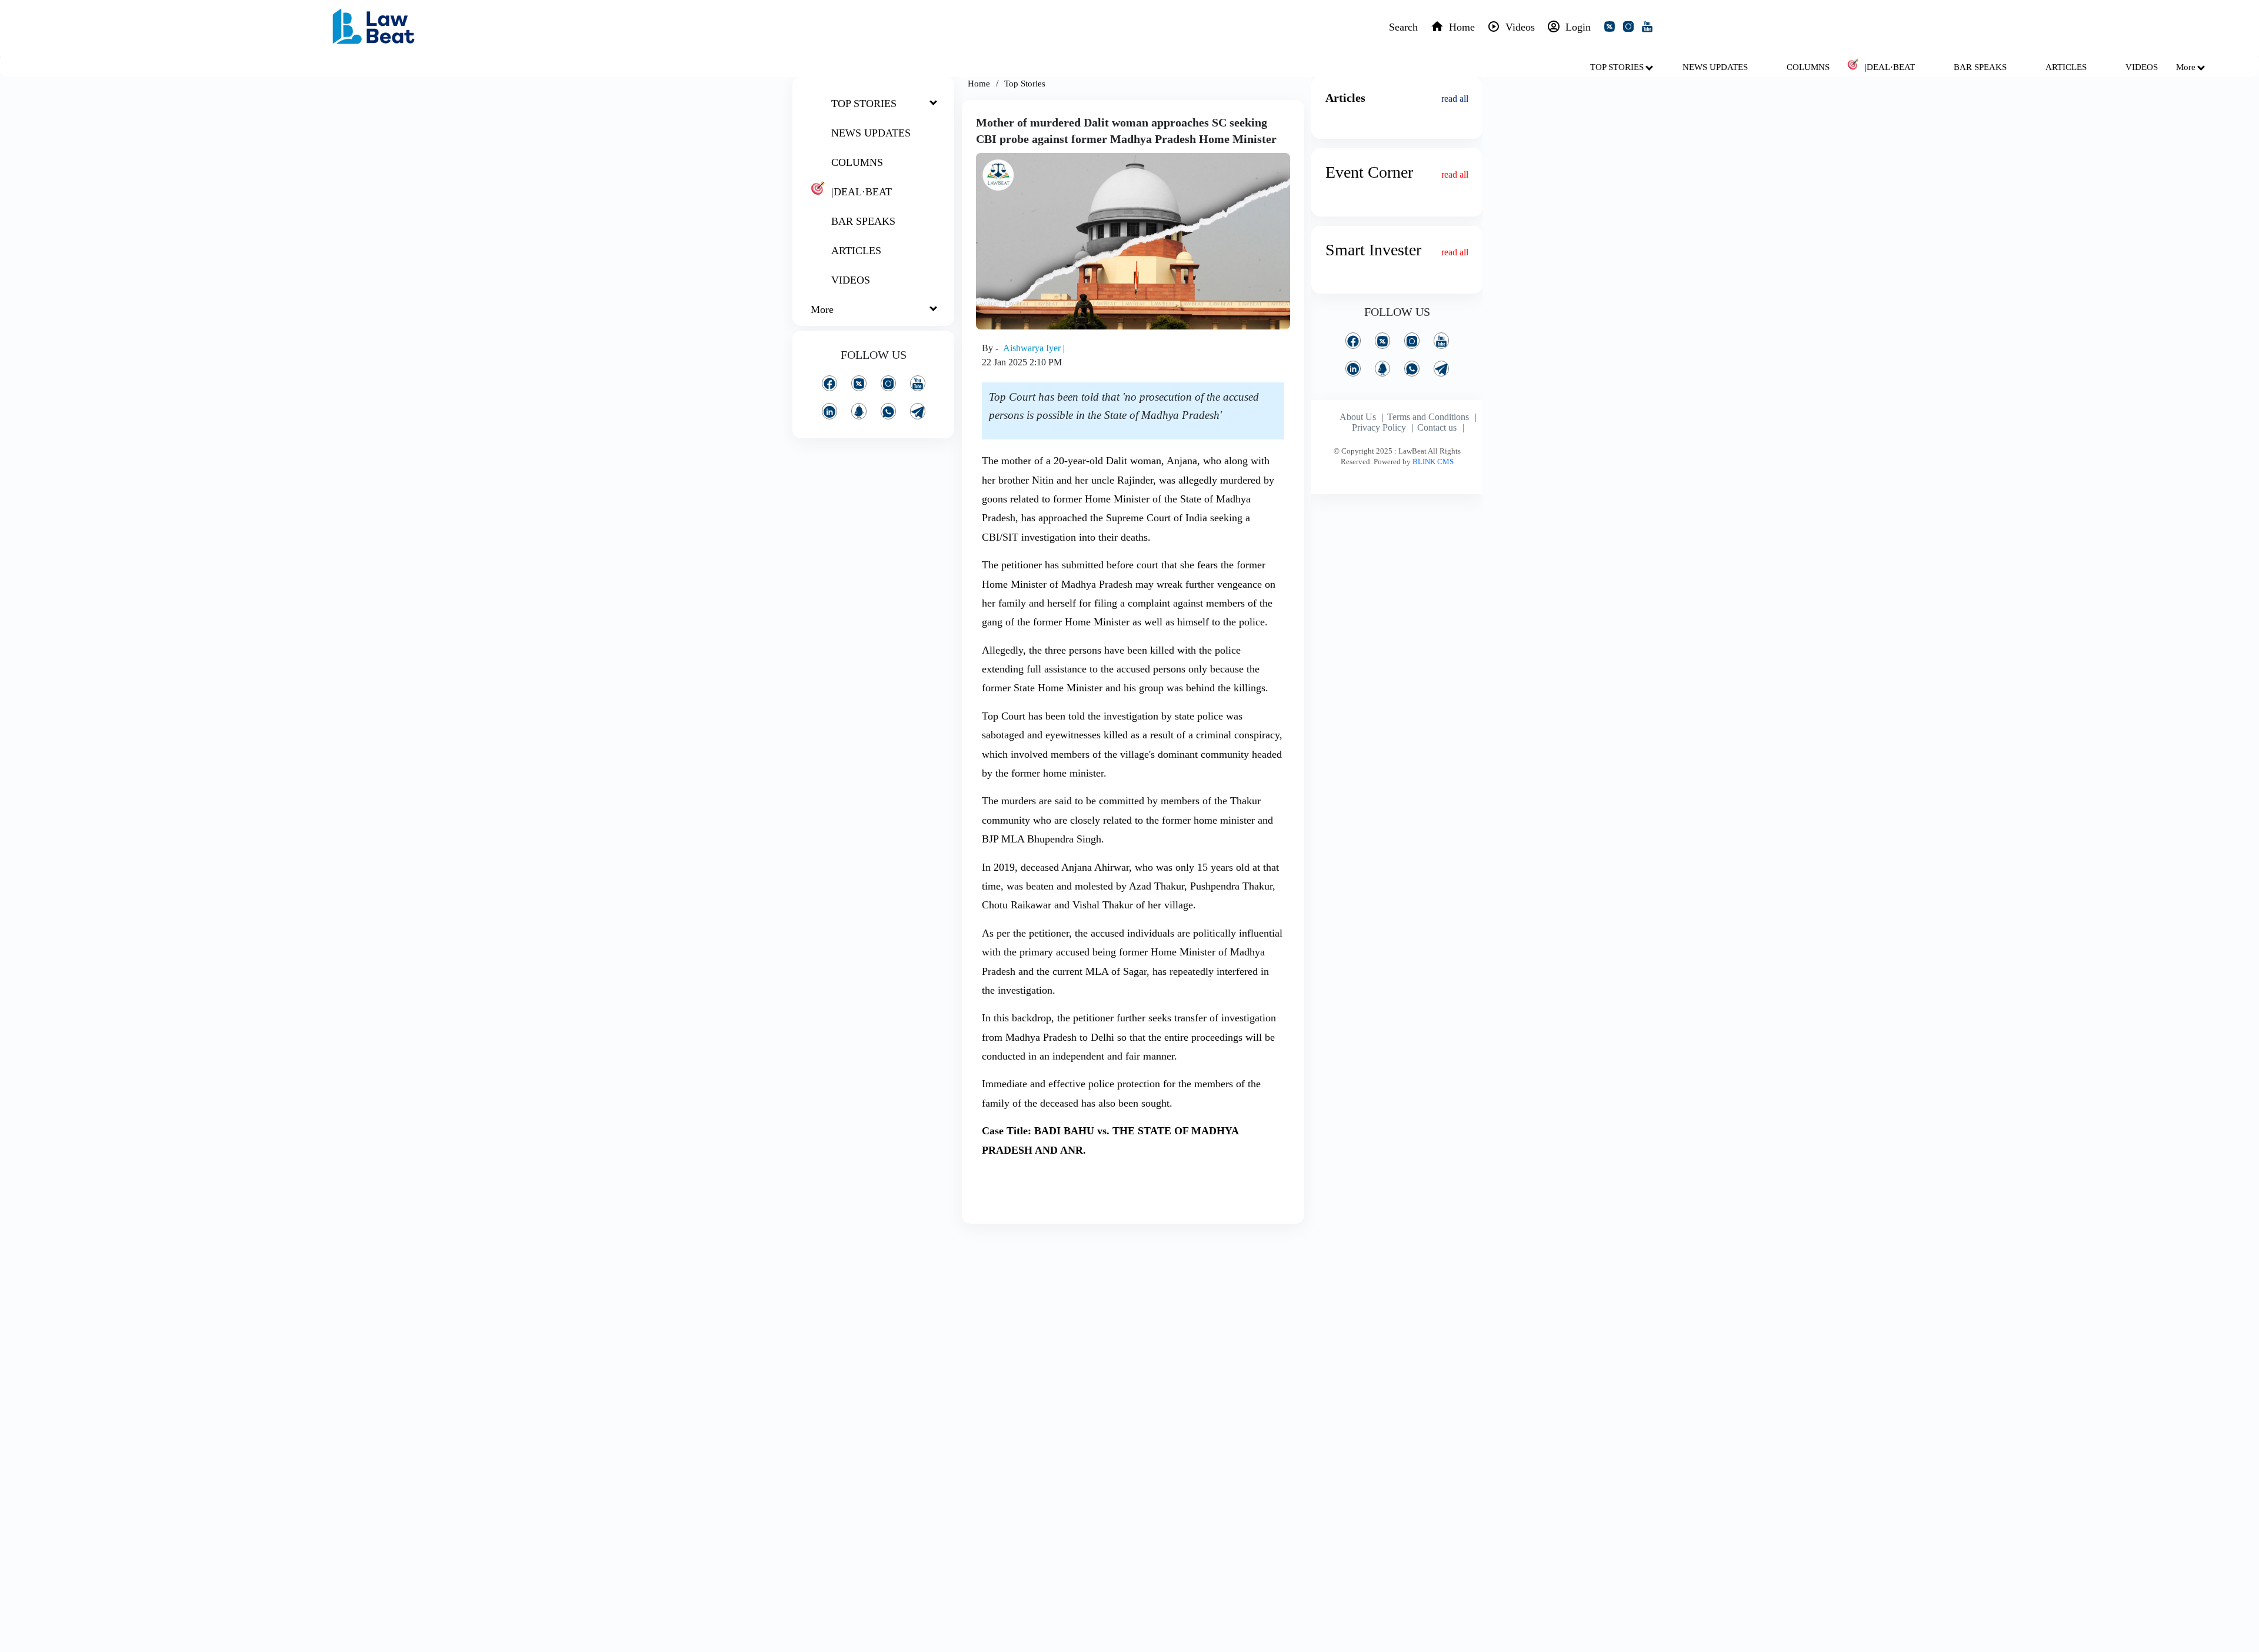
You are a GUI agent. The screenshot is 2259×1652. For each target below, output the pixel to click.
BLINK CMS (1433, 462)
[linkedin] (829, 411)
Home (979, 84)
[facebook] (829, 383)
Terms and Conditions (1428, 417)
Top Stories (1025, 84)
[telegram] (918, 411)
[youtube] (1650, 28)
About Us (1358, 417)
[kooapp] (859, 411)
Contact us (1437, 427)
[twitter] (1612, 28)
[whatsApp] (888, 411)
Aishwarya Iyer (1033, 348)
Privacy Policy (1379, 427)
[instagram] (1631, 28)
